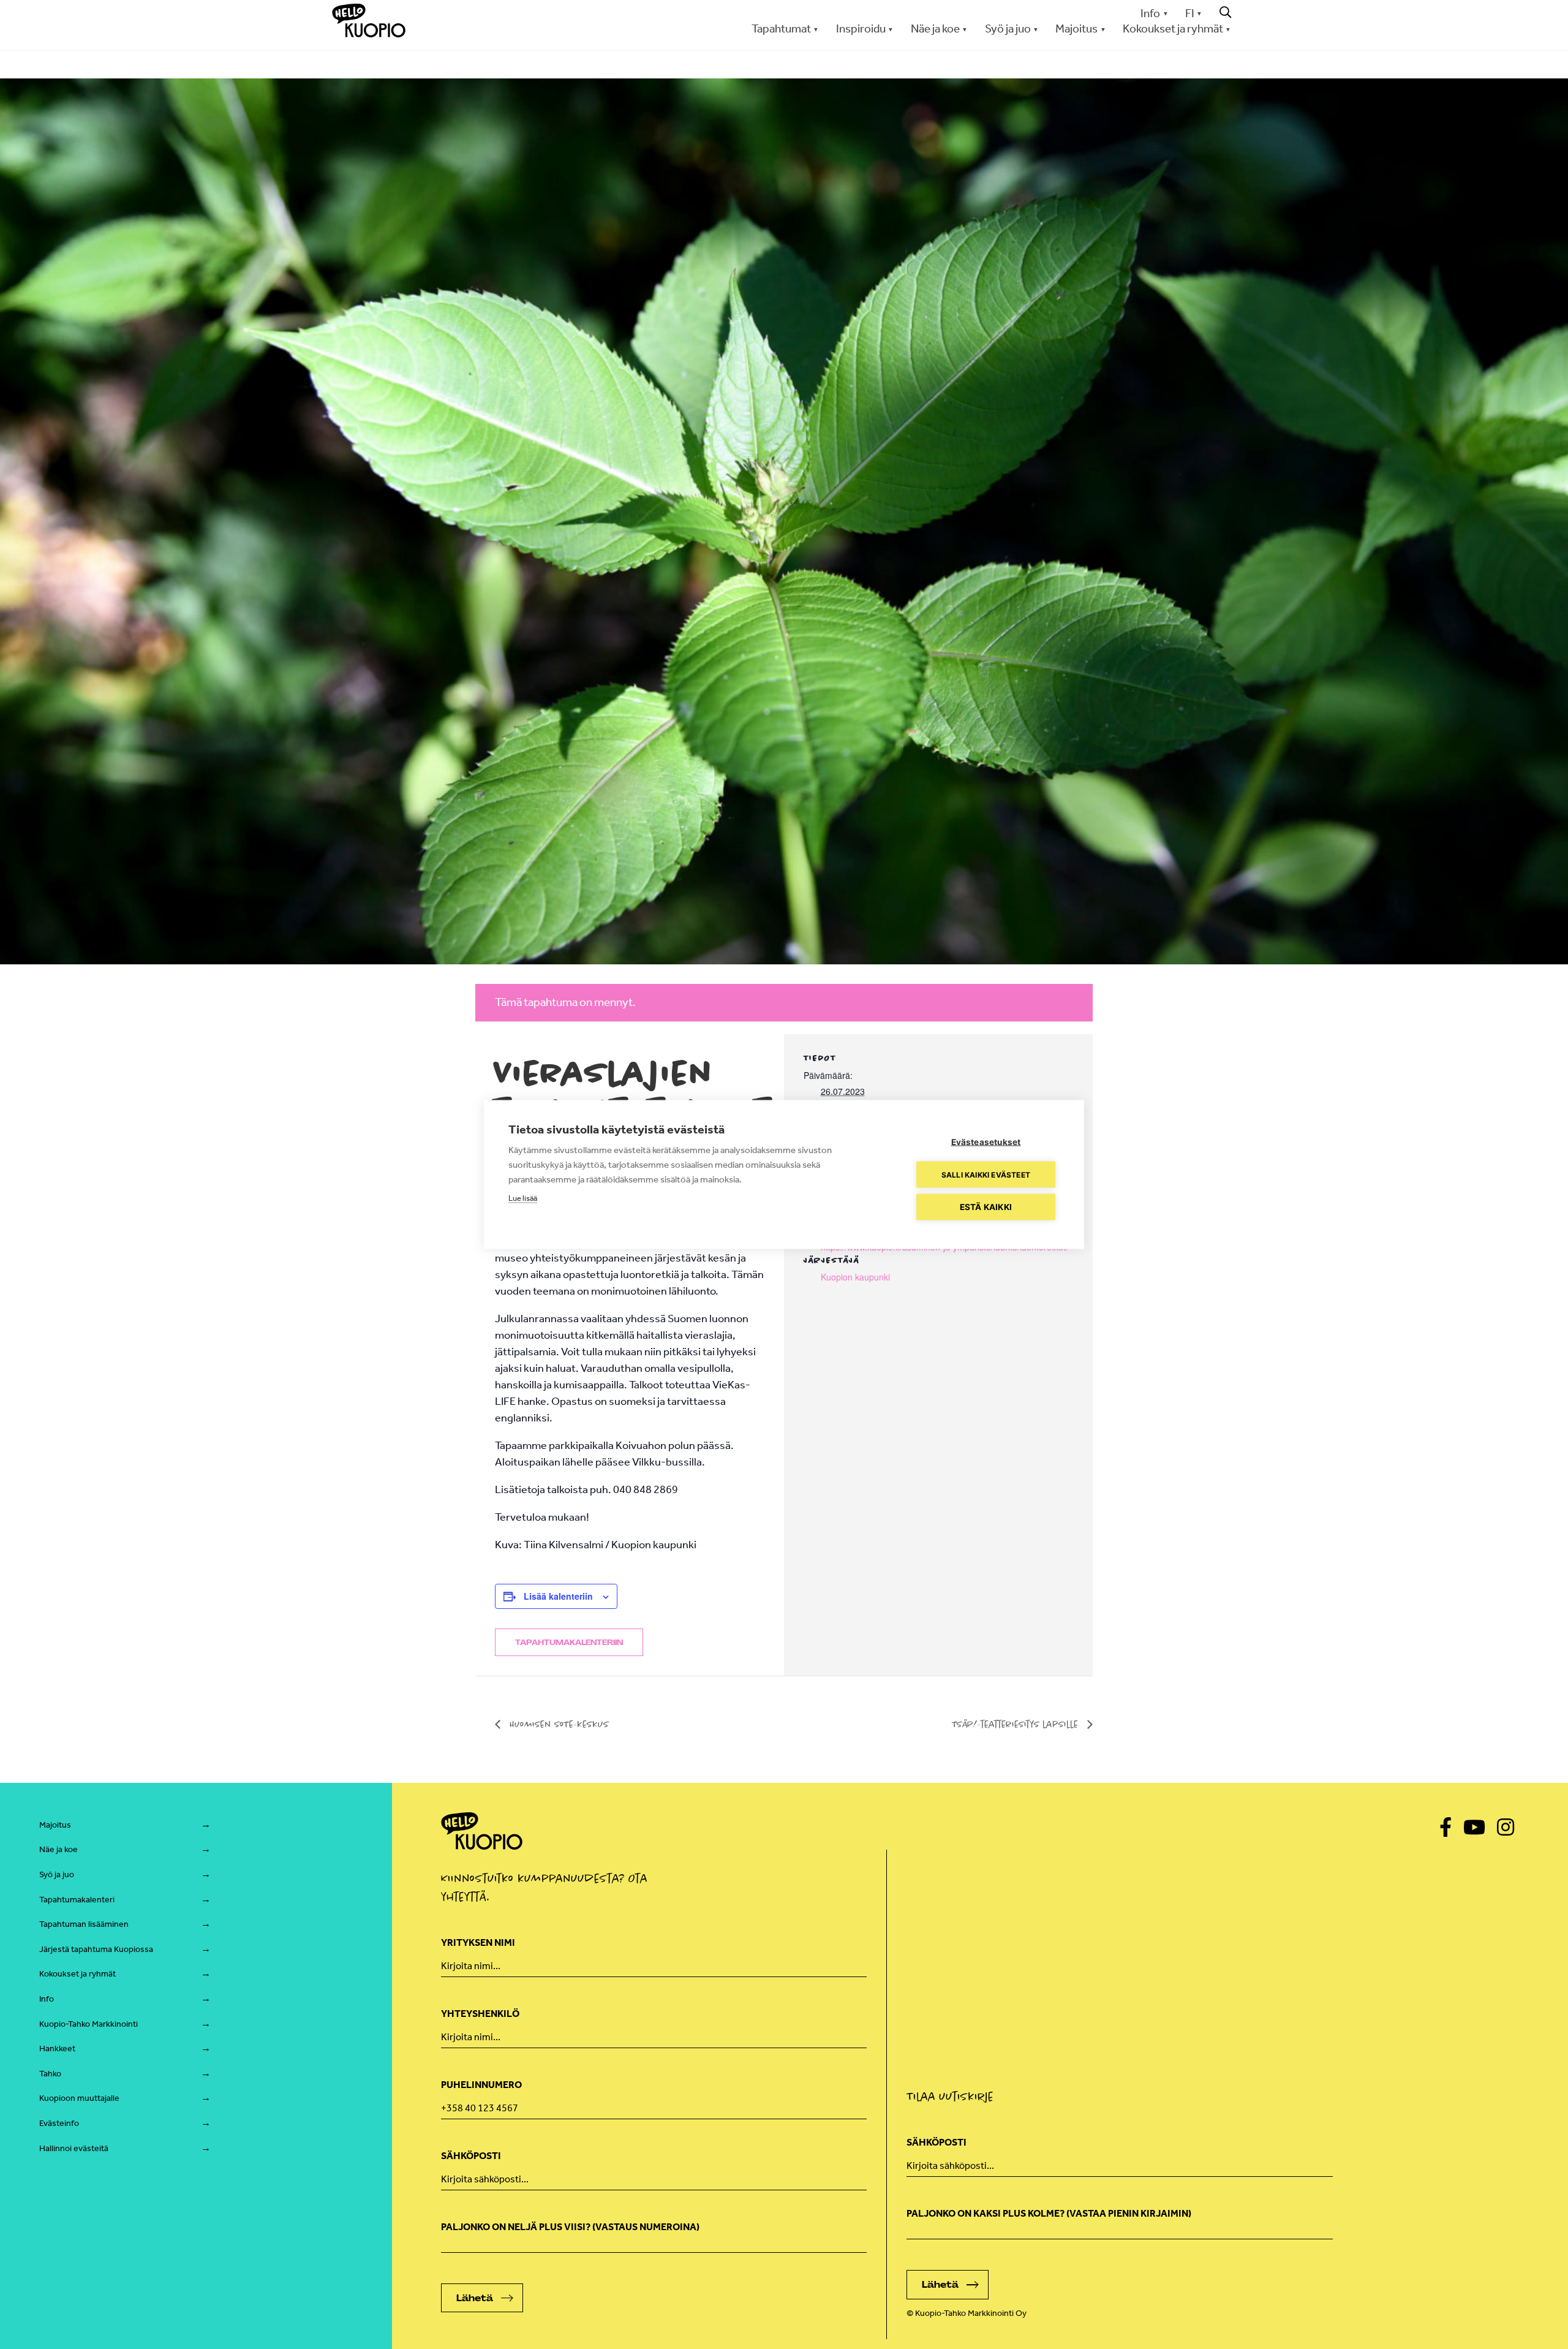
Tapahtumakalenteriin (569, 1643)
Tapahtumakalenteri (77, 1900)
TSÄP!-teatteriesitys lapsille (1016, 1724)
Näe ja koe (58, 1849)
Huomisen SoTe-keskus (558, 1724)
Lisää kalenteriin (558, 1596)
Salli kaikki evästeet (986, 1174)
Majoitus (55, 1825)
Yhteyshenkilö (480, 2014)
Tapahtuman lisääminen (84, 1924)
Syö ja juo (57, 1874)
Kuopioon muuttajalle (79, 2098)
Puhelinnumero (481, 2085)
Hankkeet (57, 2048)
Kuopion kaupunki (855, 1277)
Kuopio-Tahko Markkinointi (89, 2024)
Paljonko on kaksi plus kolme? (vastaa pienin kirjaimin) (1049, 2213)
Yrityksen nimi (478, 1942)
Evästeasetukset (986, 1142)
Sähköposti (471, 2156)
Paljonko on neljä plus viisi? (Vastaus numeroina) (570, 2227)
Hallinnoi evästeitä (74, 2148)
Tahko (50, 2074)
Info (1150, 13)
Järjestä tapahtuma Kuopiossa (96, 1949)
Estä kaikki (986, 1207)
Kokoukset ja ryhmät (77, 1974)
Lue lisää (523, 1198)
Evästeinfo (59, 2123)
